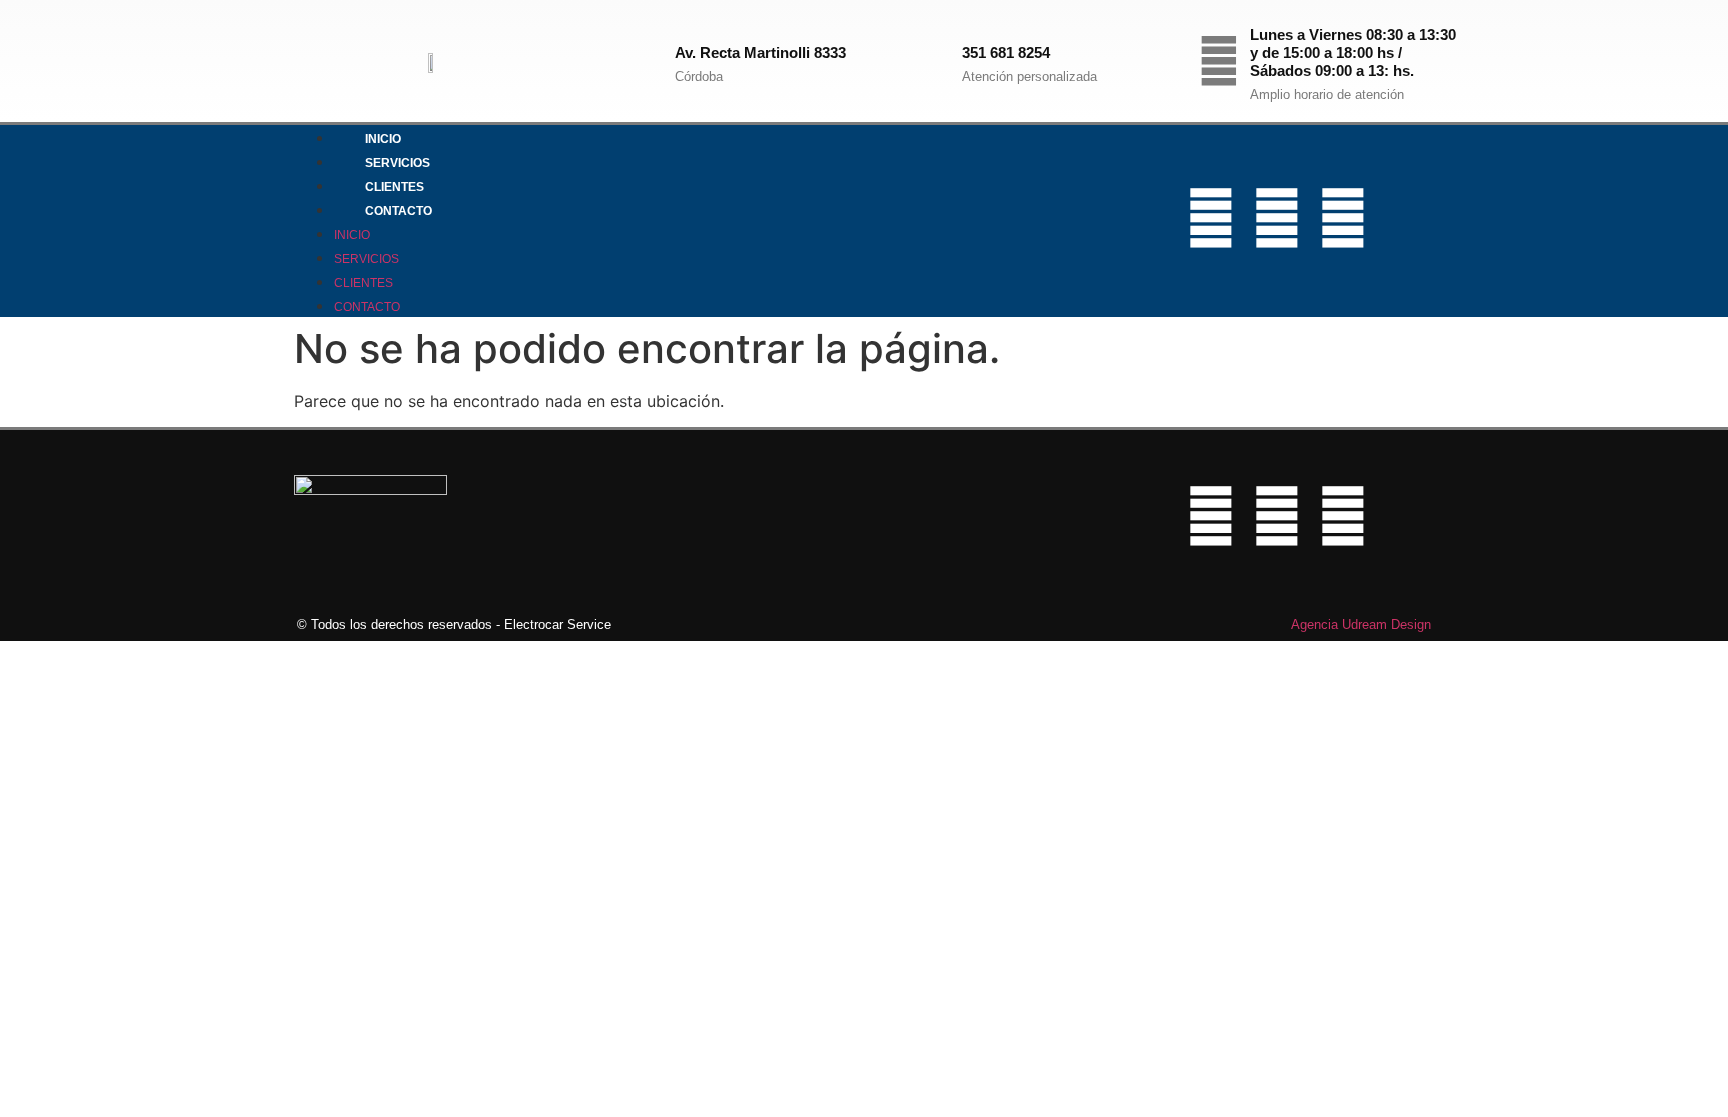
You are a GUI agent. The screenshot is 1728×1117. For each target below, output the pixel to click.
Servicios (397, 163)
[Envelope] (1409, 218)
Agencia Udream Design (1361, 624)
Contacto (398, 211)
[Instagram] (1277, 218)
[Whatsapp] (1343, 218)
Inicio (383, 139)
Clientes (394, 187)
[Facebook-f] (1211, 218)
